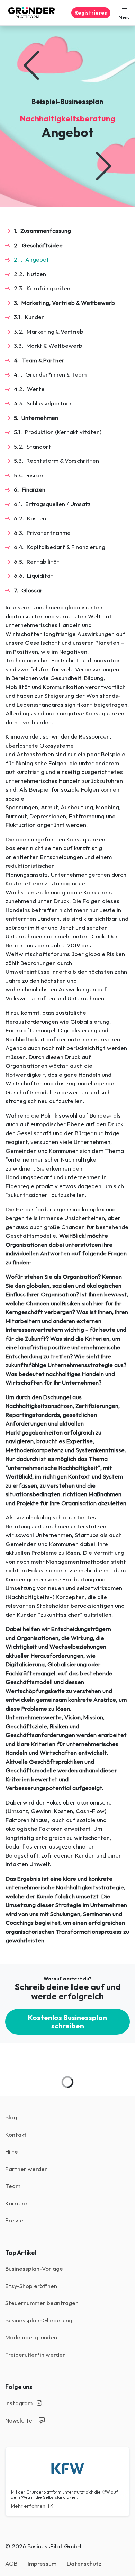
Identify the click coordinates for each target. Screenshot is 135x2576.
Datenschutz (84, 2563)
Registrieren (91, 13)
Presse (14, 2220)
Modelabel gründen (31, 2337)
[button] (124, 13)
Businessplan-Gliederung (39, 2320)
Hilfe (12, 2151)
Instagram (20, 2403)
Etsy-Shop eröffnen (31, 2286)
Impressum (42, 2563)
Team (13, 2186)
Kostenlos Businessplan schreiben (67, 2022)
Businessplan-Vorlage (34, 2269)
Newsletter (21, 2420)
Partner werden (26, 2169)
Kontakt (16, 2134)
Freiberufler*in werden (35, 2354)
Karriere (16, 2203)
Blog (11, 2117)
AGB (11, 2563)
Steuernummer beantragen (42, 2303)
